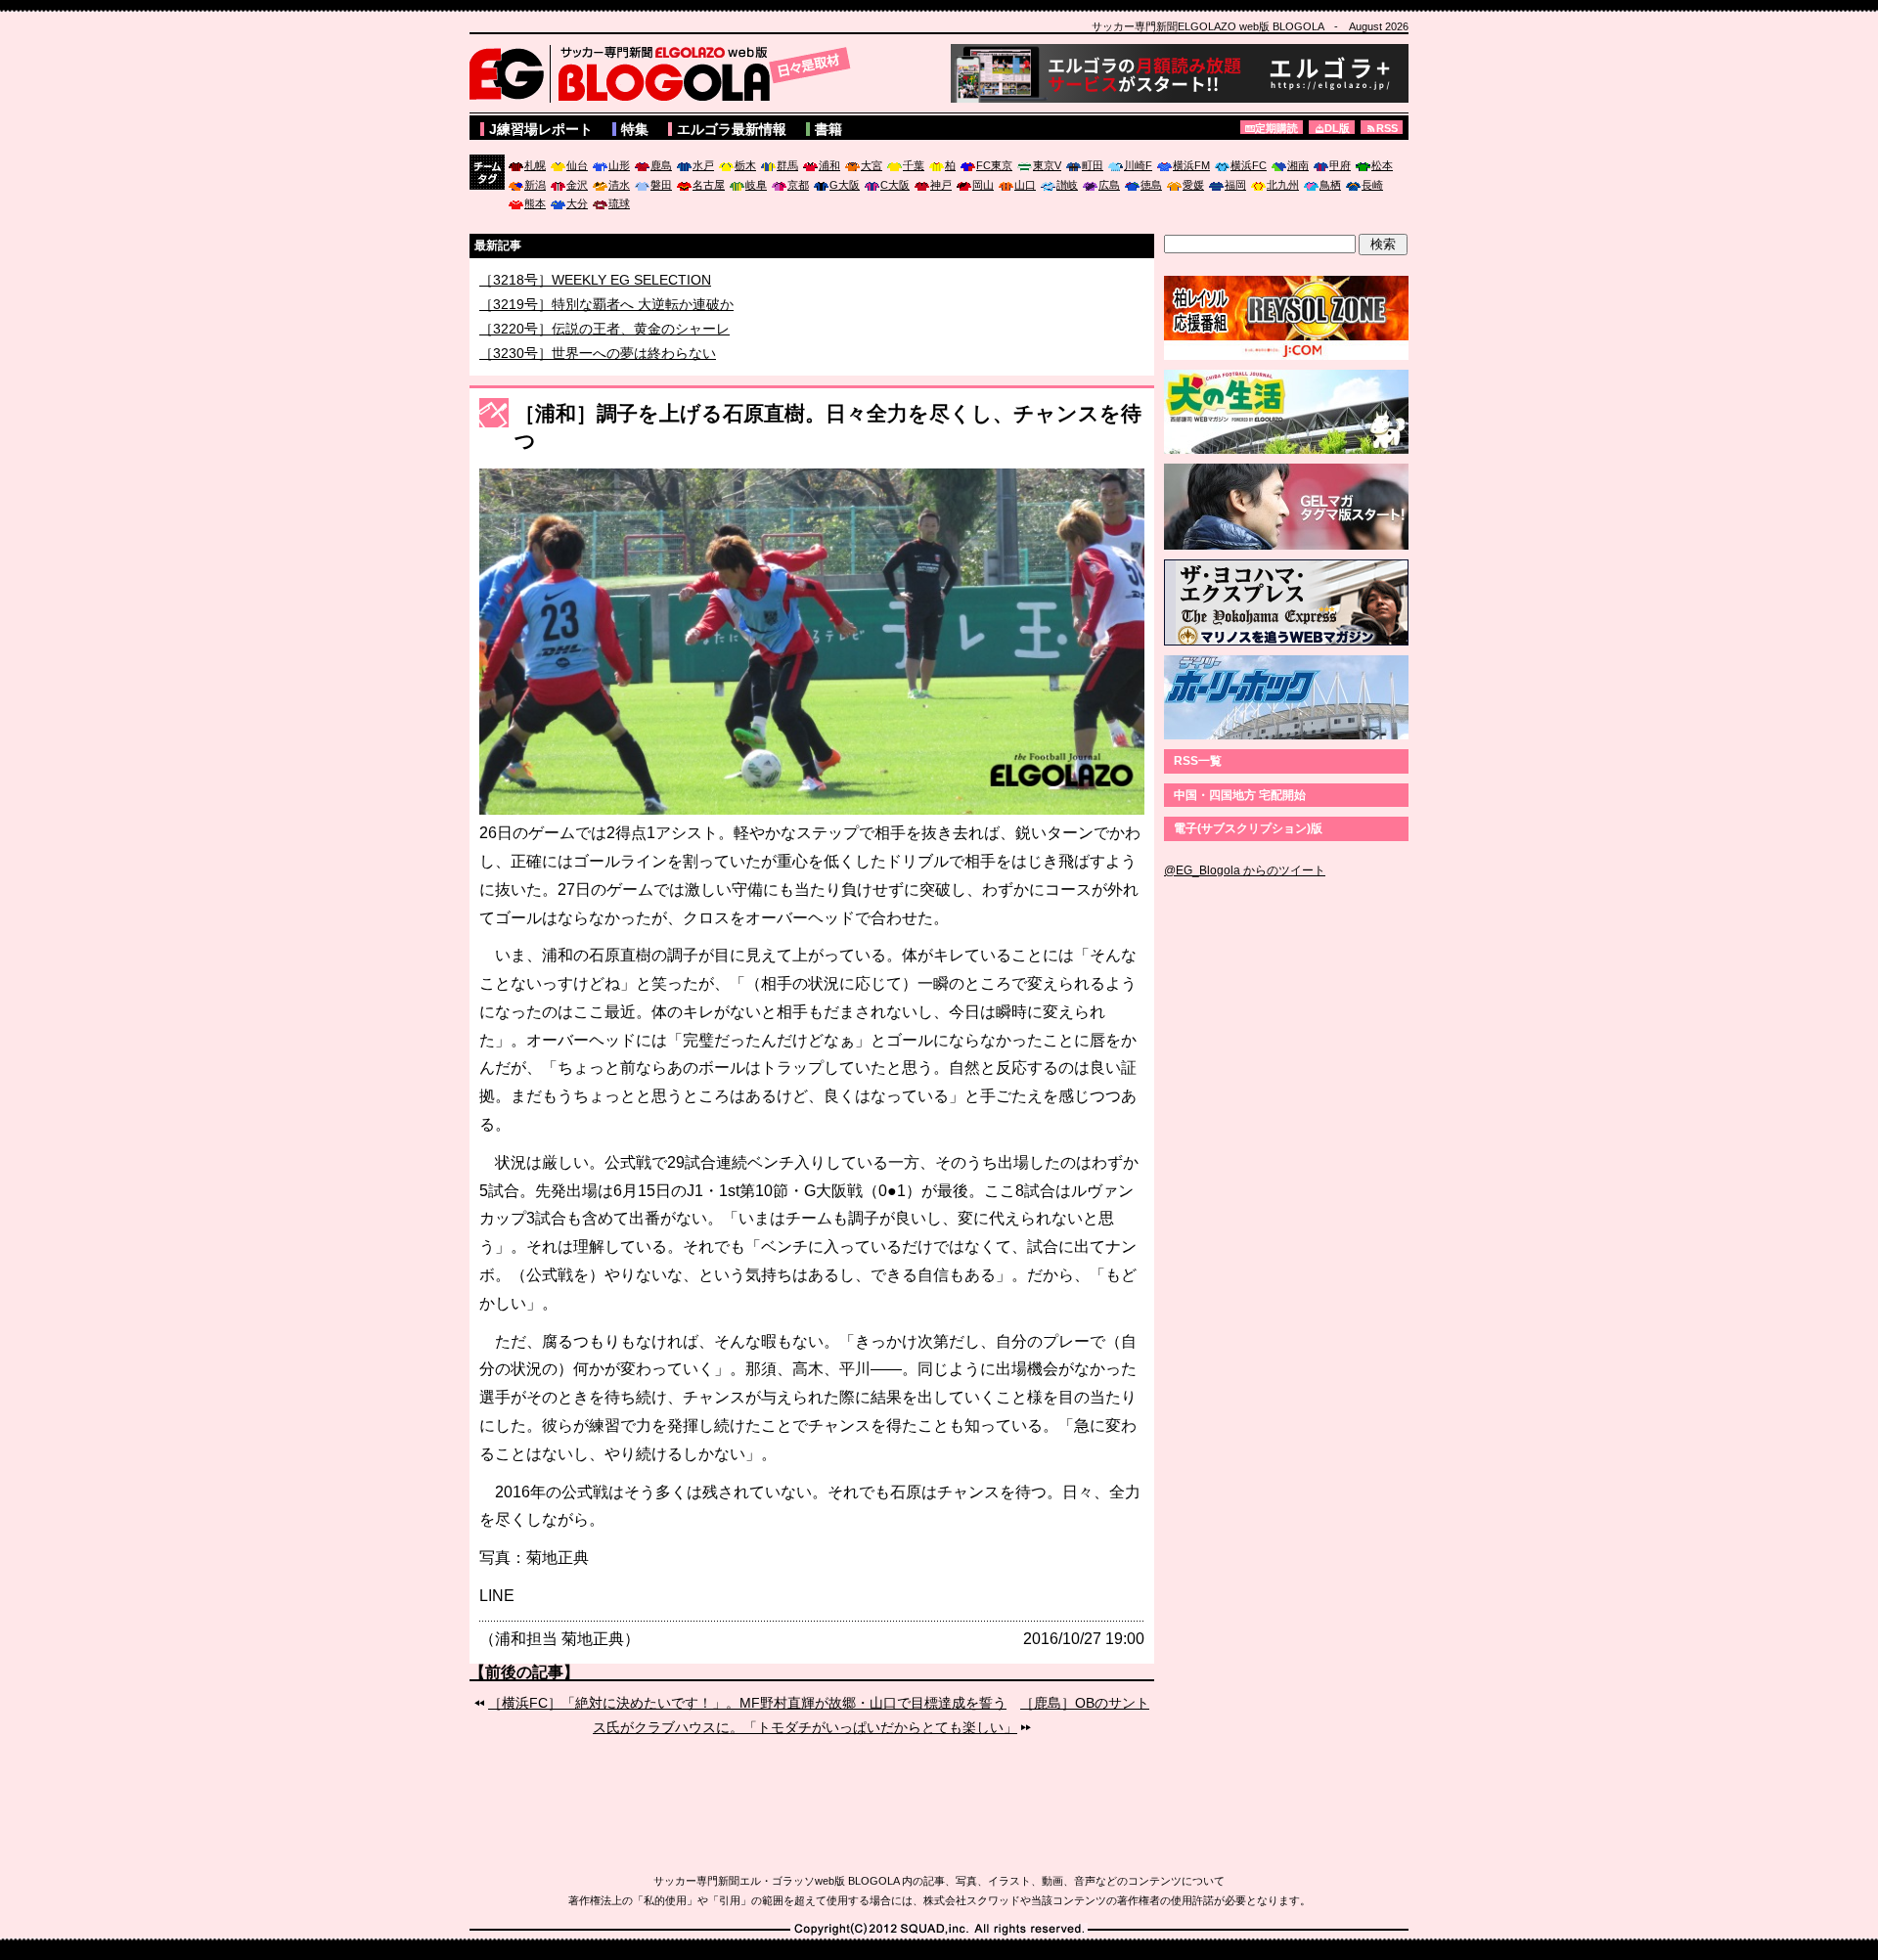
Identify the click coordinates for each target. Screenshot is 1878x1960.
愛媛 (1193, 185)
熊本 (535, 203)
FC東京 (994, 165)
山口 (1025, 185)
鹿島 (661, 165)
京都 (798, 185)
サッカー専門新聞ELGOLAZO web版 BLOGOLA (665, 73)
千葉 (914, 165)
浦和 (829, 165)
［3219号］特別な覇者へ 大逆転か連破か (606, 329)
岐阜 (756, 185)
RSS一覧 (1198, 761)
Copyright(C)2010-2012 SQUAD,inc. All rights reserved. (939, 1930)
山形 (619, 165)
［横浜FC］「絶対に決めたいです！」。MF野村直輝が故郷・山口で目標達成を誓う (747, 1703)
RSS (1387, 128)
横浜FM (1191, 165)
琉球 (619, 203)
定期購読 (1276, 128)
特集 (635, 129)
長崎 (1372, 185)
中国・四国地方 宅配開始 (1240, 795)
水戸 (703, 165)
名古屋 (709, 185)
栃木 (745, 165)
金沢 (577, 185)
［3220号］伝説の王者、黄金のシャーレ (604, 353)
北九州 (1283, 185)
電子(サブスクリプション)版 (1248, 828)
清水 (619, 185)
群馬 (787, 165)
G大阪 (845, 185)
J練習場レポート (541, 129)
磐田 (661, 185)
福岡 (1235, 185)
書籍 (828, 129)
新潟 (535, 185)
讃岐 (1067, 185)
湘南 (1298, 165)
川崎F (1138, 165)
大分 (577, 203)
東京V (1047, 165)
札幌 (535, 165)
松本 (1382, 165)
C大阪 (895, 185)
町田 (1093, 165)
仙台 (577, 165)
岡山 (983, 185)
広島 (1109, 185)
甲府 (1340, 165)
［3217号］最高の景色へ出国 (570, 280)
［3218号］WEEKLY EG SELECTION (595, 304)
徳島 (1151, 185)
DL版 (1337, 128)
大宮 (872, 165)
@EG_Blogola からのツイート (1245, 870)
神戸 (941, 185)
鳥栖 (1330, 185)
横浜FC (1249, 165)
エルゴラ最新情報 (732, 129)
